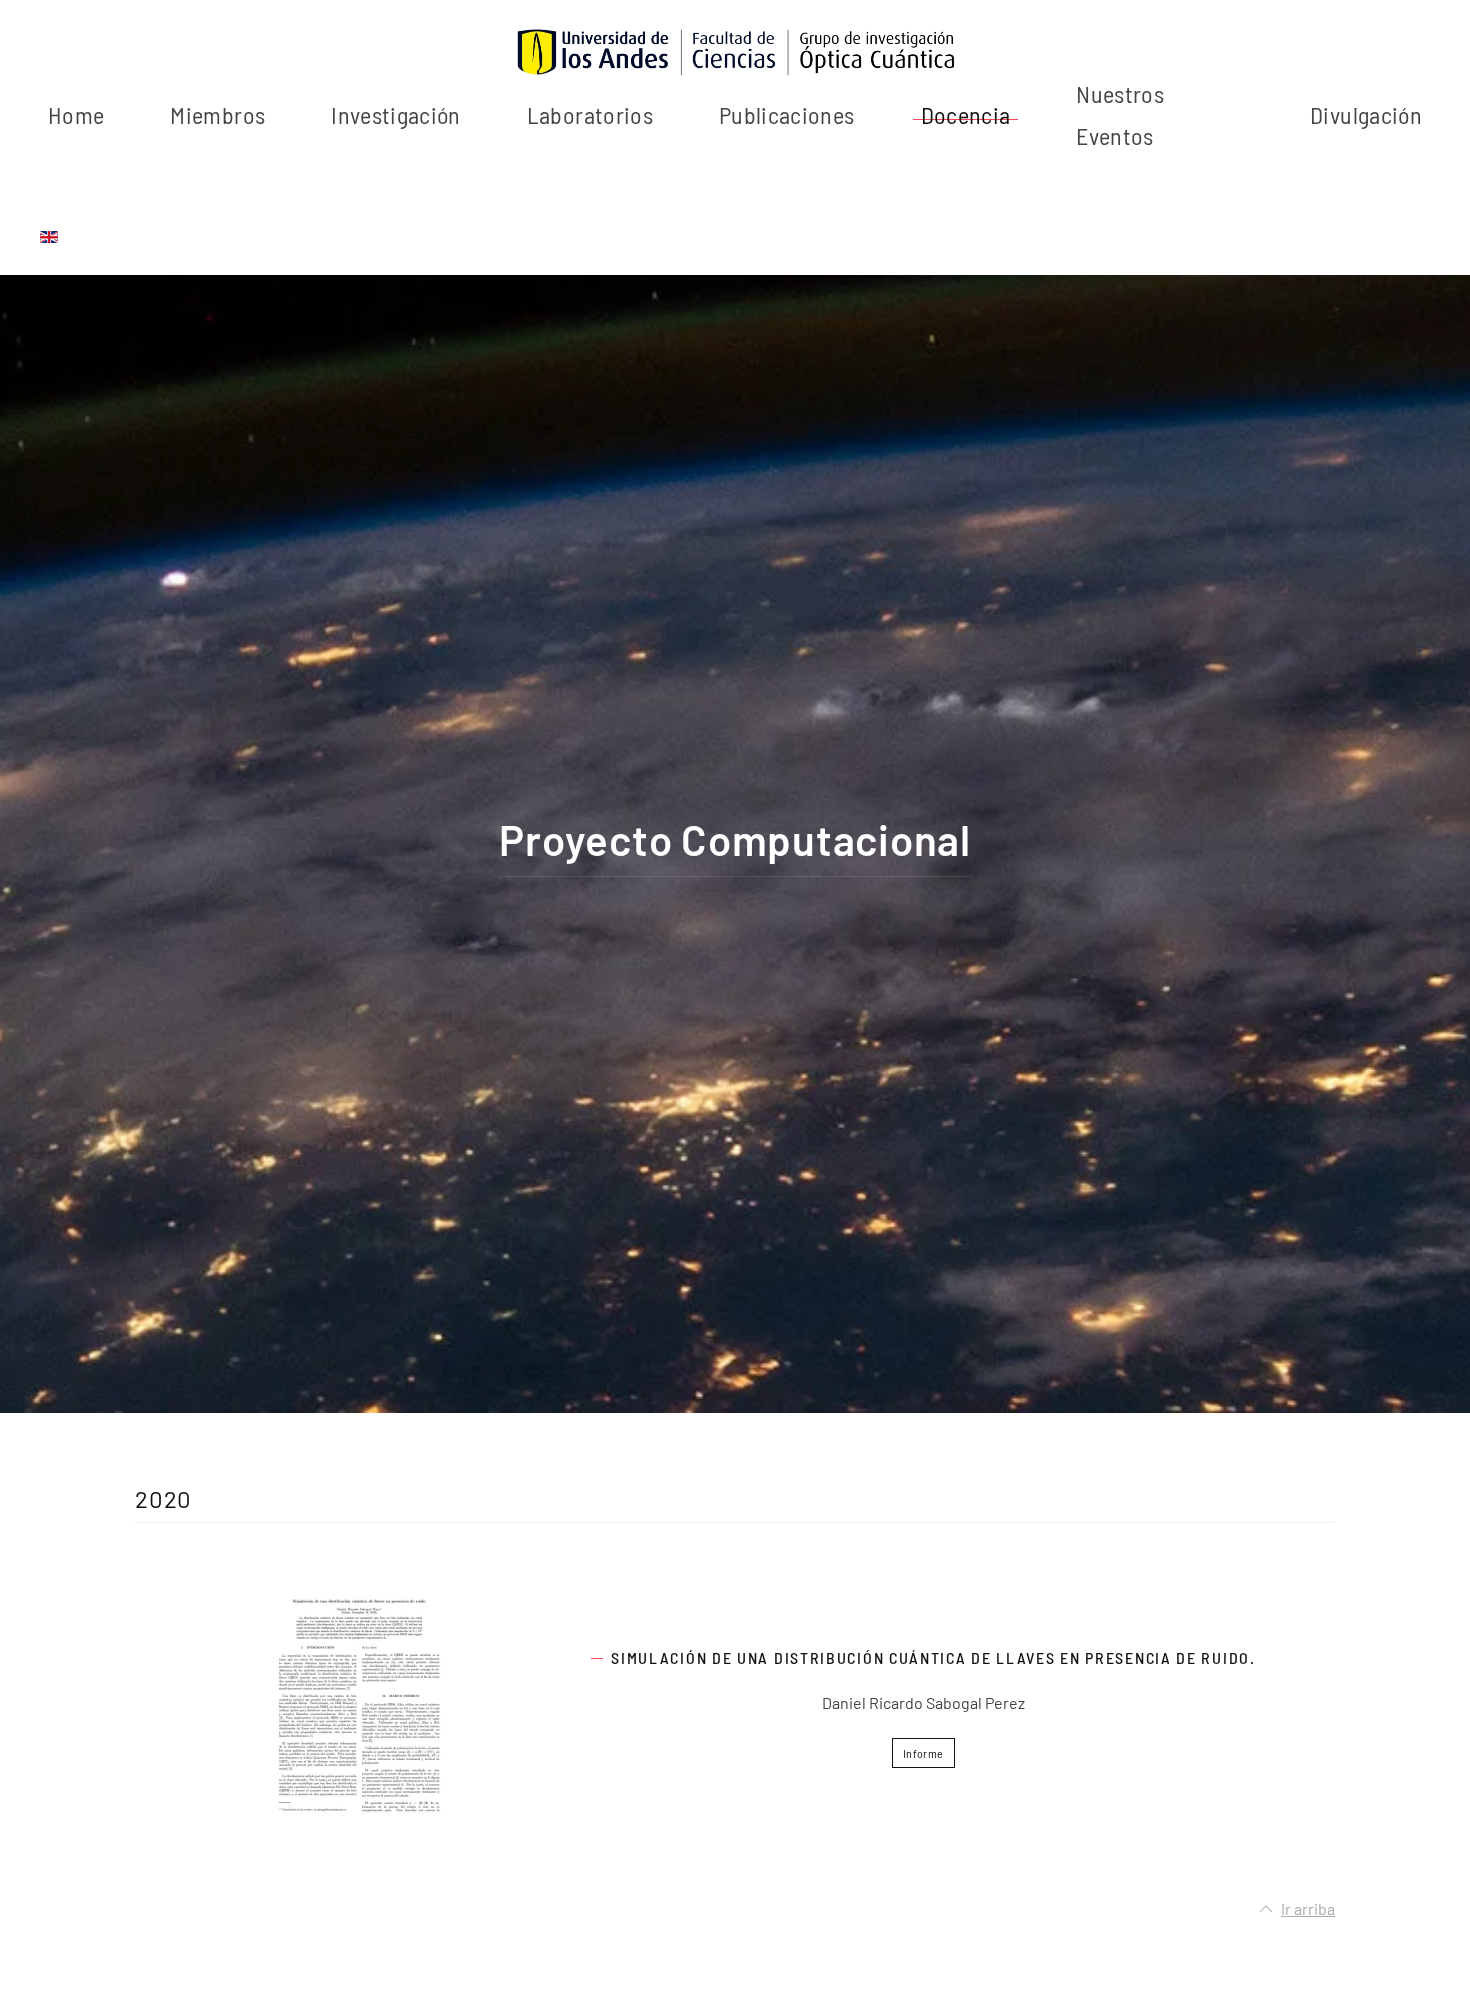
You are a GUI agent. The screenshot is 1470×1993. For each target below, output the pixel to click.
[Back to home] (735, 52)
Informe (923, 1753)
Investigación (396, 114)
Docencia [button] (966, 114)
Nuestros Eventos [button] (1120, 115)
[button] (358, 1705)
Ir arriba (1308, 1908)
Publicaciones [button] (787, 114)
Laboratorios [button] (590, 114)
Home (76, 114)
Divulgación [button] (1366, 114)
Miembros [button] (217, 114)
